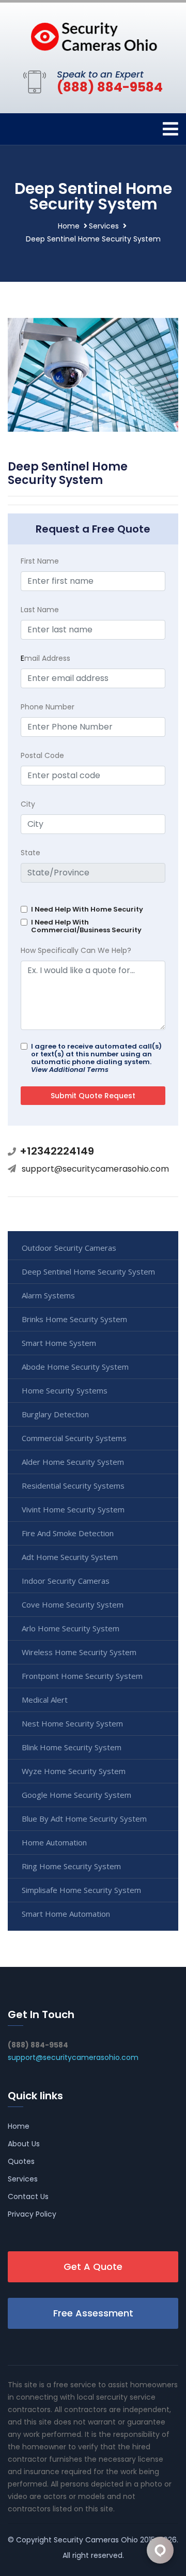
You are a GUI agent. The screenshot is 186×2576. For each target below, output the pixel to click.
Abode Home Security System (75, 1367)
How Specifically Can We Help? (76, 950)
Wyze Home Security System (74, 1771)
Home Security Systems (65, 1390)
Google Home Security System (76, 1795)
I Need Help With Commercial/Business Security (86, 926)
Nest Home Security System (72, 1723)
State (30, 853)
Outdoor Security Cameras (69, 1248)
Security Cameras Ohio (96, 2540)
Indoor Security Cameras (66, 1581)
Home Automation (54, 1842)
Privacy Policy (32, 2214)
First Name (40, 561)
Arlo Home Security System (71, 1628)
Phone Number (48, 707)
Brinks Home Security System (74, 1319)
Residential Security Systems (73, 1486)
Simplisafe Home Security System (81, 1890)
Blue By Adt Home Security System (84, 1819)
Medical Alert (45, 1700)
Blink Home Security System (72, 1747)
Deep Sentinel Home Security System (88, 1271)
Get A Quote (93, 2267)
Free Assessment (93, 2313)
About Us (24, 2144)
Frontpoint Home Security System (82, 1676)
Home (69, 226)
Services (104, 226)
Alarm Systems (48, 1295)
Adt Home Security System (70, 1557)
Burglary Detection (55, 1414)
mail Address (45, 658)
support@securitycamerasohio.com (95, 1169)
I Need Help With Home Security (87, 909)
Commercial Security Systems (74, 1438)
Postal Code (42, 755)
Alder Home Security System (73, 1462)
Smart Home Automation (66, 1914)
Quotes (21, 2161)
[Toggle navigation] (171, 129)
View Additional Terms (70, 1070)
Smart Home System (59, 1343)
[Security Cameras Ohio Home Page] (93, 34)
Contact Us (28, 2196)
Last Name (40, 610)
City (28, 804)
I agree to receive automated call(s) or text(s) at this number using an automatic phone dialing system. (96, 1058)
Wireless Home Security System (79, 1652)
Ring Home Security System (71, 1866)
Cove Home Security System (73, 1604)
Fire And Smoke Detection (68, 1533)
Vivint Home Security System (73, 1509)
